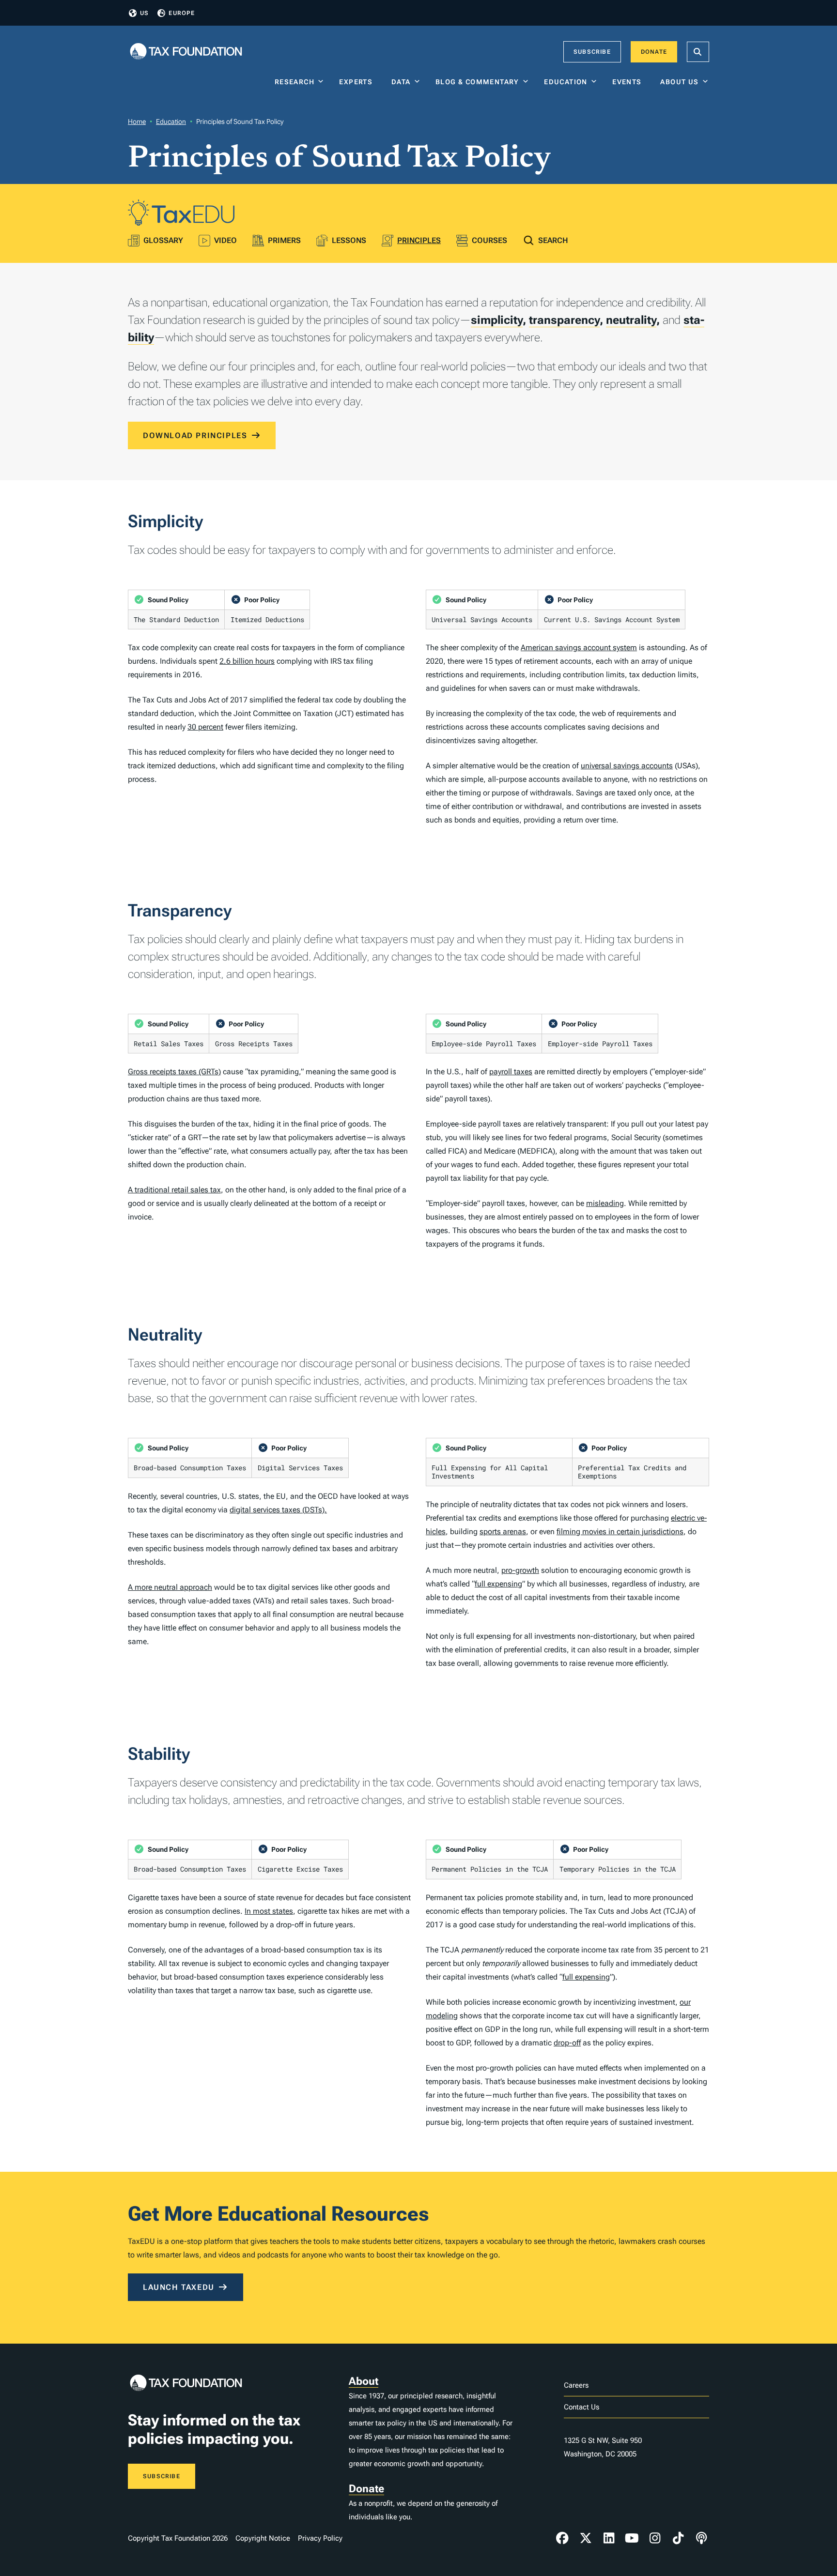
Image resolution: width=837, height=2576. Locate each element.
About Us (679, 82)
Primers (284, 240)
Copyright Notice (263, 2538)
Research (294, 82)
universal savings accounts (627, 766)
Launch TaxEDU (179, 2287)
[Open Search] (698, 52)
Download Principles (195, 435)
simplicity (497, 320)
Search (553, 240)
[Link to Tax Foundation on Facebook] (562, 2538)
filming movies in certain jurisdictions (620, 1532)
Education (566, 82)
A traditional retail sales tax (174, 1190)
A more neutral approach (170, 1587)
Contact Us (581, 2407)
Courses (489, 240)
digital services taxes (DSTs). (278, 1510)
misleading (605, 1203)
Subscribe (592, 52)
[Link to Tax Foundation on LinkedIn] (609, 2538)
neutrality (631, 320)
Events (629, 82)
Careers (576, 2385)
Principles (419, 240)
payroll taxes (511, 1072)
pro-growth (520, 1570)
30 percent (205, 727)
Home (137, 122)
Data (401, 82)
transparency (564, 320)
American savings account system (579, 648)
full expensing (498, 1584)
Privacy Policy (320, 2538)
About (364, 2381)
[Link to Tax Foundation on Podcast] (701, 2538)
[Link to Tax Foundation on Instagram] (655, 2538)
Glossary (163, 240)
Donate (654, 52)
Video (225, 240)
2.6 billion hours (247, 661)
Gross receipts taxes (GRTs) (174, 1072)
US (144, 13)
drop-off (567, 2043)
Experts (358, 82)
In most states (269, 1911)
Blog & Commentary (477, 82)
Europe (182, 13)
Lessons (349, 240)
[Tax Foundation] (186, 52)
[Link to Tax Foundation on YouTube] (632, 2538)
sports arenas (503, 1532)
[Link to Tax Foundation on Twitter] (586, 2538)
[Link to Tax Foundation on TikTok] (678, 2538)
